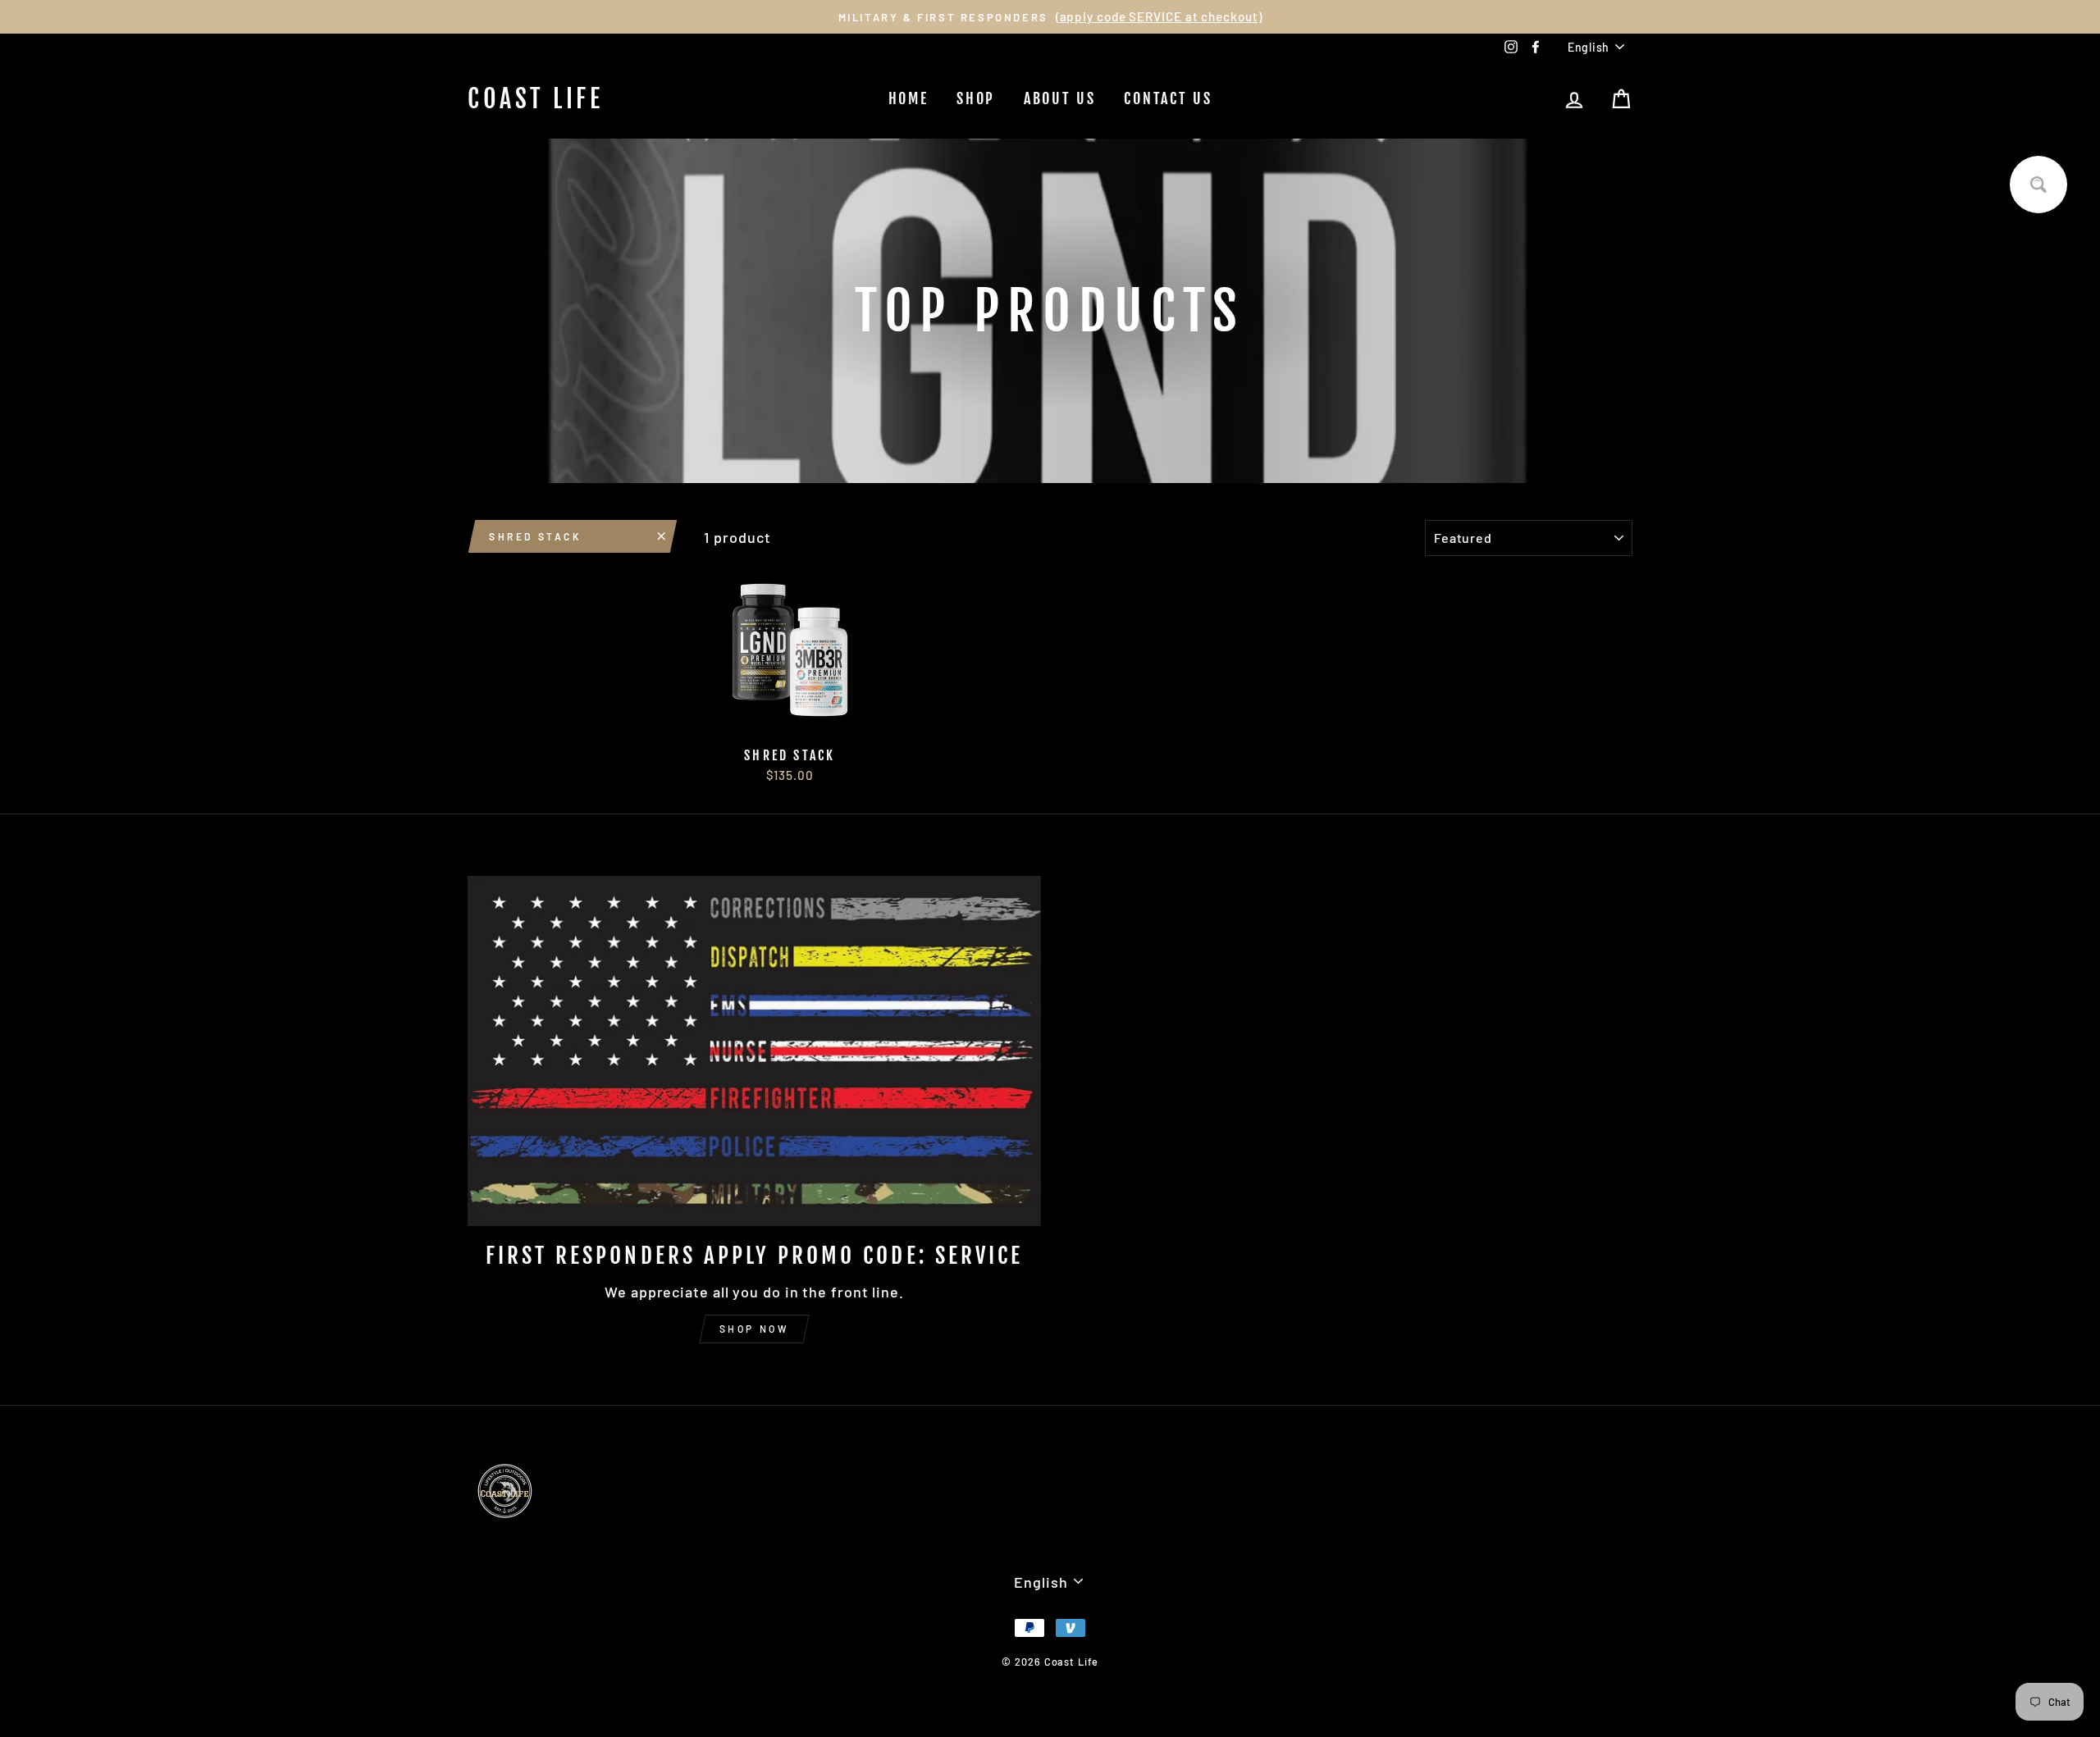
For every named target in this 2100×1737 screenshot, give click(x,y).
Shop (976, 98)
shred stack (535, 536)
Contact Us (1168, 98)
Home (908, 98)
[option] (1050, 17)
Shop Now (755, 1329)
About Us (1060, 98)
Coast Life (535, 99)
